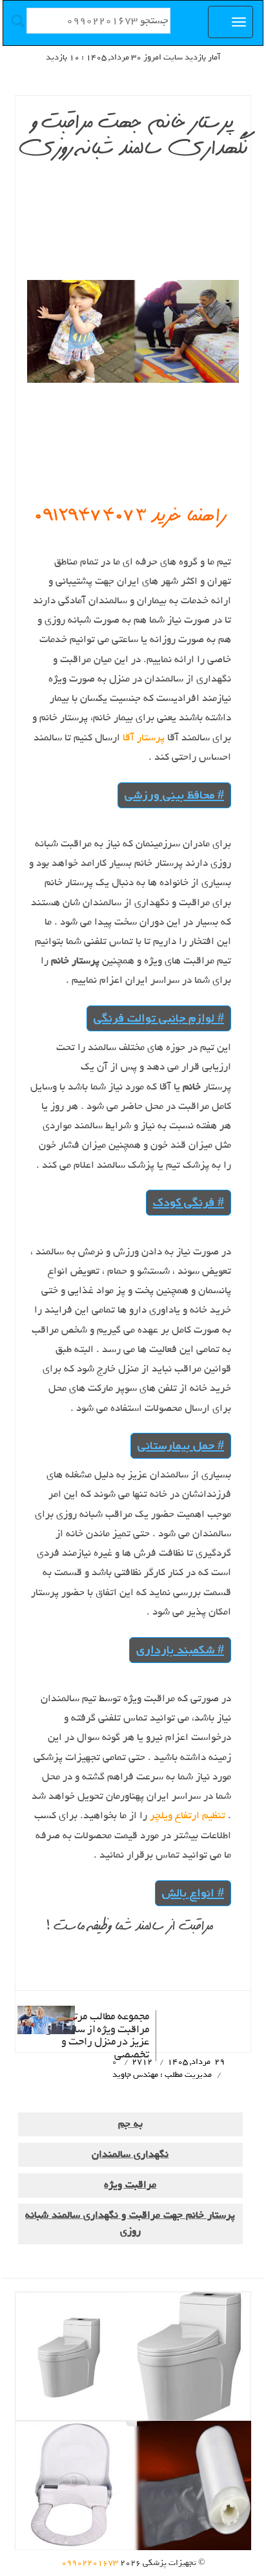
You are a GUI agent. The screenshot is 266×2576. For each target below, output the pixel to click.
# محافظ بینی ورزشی (174, 795)
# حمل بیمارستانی (181, 1445)
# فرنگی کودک (189, 1202)
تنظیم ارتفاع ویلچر (186, 1816)
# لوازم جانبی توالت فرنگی (159, 1018)
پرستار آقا (142, 738)
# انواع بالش (193, 1893)
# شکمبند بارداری (180, 1650)
